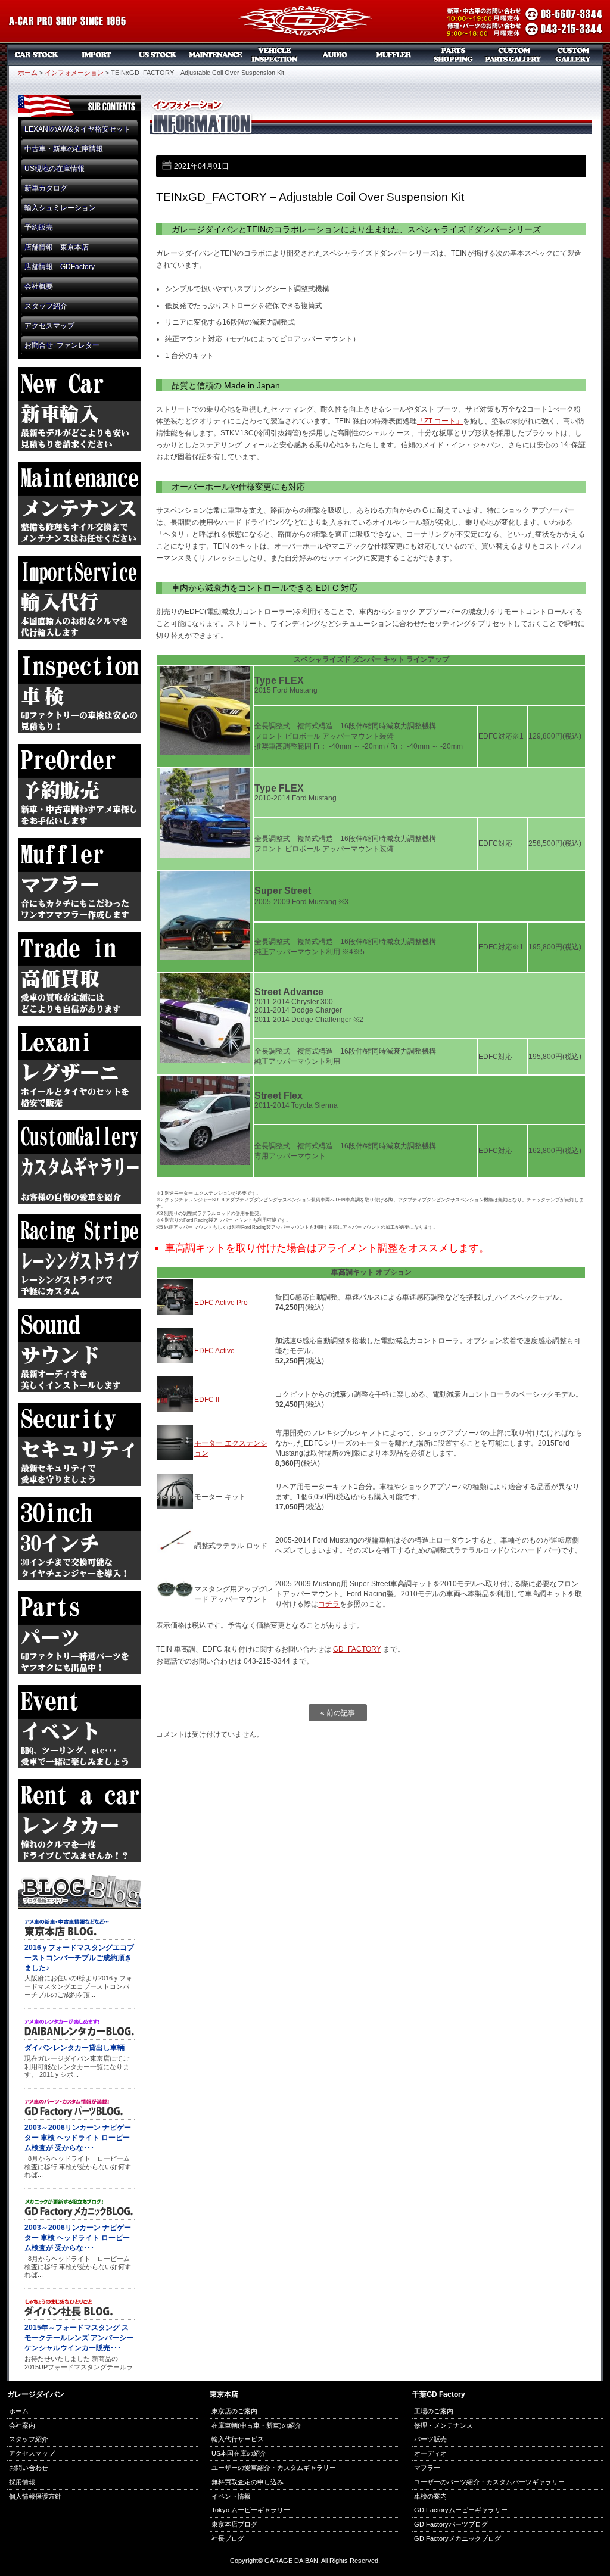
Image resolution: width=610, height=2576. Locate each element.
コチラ (329, 1604)
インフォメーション (74, 73)
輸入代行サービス (238, 2439)
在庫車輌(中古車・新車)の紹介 (256, 2425)
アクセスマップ (49, 326)
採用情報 (22, 2482)
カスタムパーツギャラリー (513, 55)
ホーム (28, 73)
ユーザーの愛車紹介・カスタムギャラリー (274, 2468)
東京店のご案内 (234, 2411)
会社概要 (39, 286)
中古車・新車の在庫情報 (64, 149)
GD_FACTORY (357, 1649)
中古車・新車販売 (37, 55)
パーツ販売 (454, 55)
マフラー (394, 55)
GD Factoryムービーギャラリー (461, 2510)
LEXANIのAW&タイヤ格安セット (77, 129)
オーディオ (335, 55)
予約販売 (39, 228)
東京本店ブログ (234, 2524)
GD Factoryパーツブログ (451, 2524)
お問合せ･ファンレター (62, 345)
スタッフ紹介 (46, 306)
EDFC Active (214, 1351)
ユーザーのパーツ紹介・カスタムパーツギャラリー (489, 2482)
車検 (275, 55)
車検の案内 (430, 2496)
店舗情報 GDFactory (60, 267)
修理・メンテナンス (444, 2425)
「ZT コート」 (440, 421)
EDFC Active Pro (221, 1303)
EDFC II (207, 1400)
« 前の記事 (338, 1713)
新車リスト (97, 55)
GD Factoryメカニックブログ (457, 2538)
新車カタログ (46, 188)
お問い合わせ (29, 2468)
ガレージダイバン (305, 22)
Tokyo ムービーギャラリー (251, 2510)
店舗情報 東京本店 (57, 247)
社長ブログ (228, 2538)
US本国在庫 (156, 55)
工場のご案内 (434, 2411)
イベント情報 (231, 2496)
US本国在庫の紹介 (239, 2453)
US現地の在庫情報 (55, 169)
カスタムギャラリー (573, 55)
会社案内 (22, 2425)
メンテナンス (216, 55)
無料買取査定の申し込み (248, 2482)
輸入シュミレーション (60, 208)
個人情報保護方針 (35, 2496)
